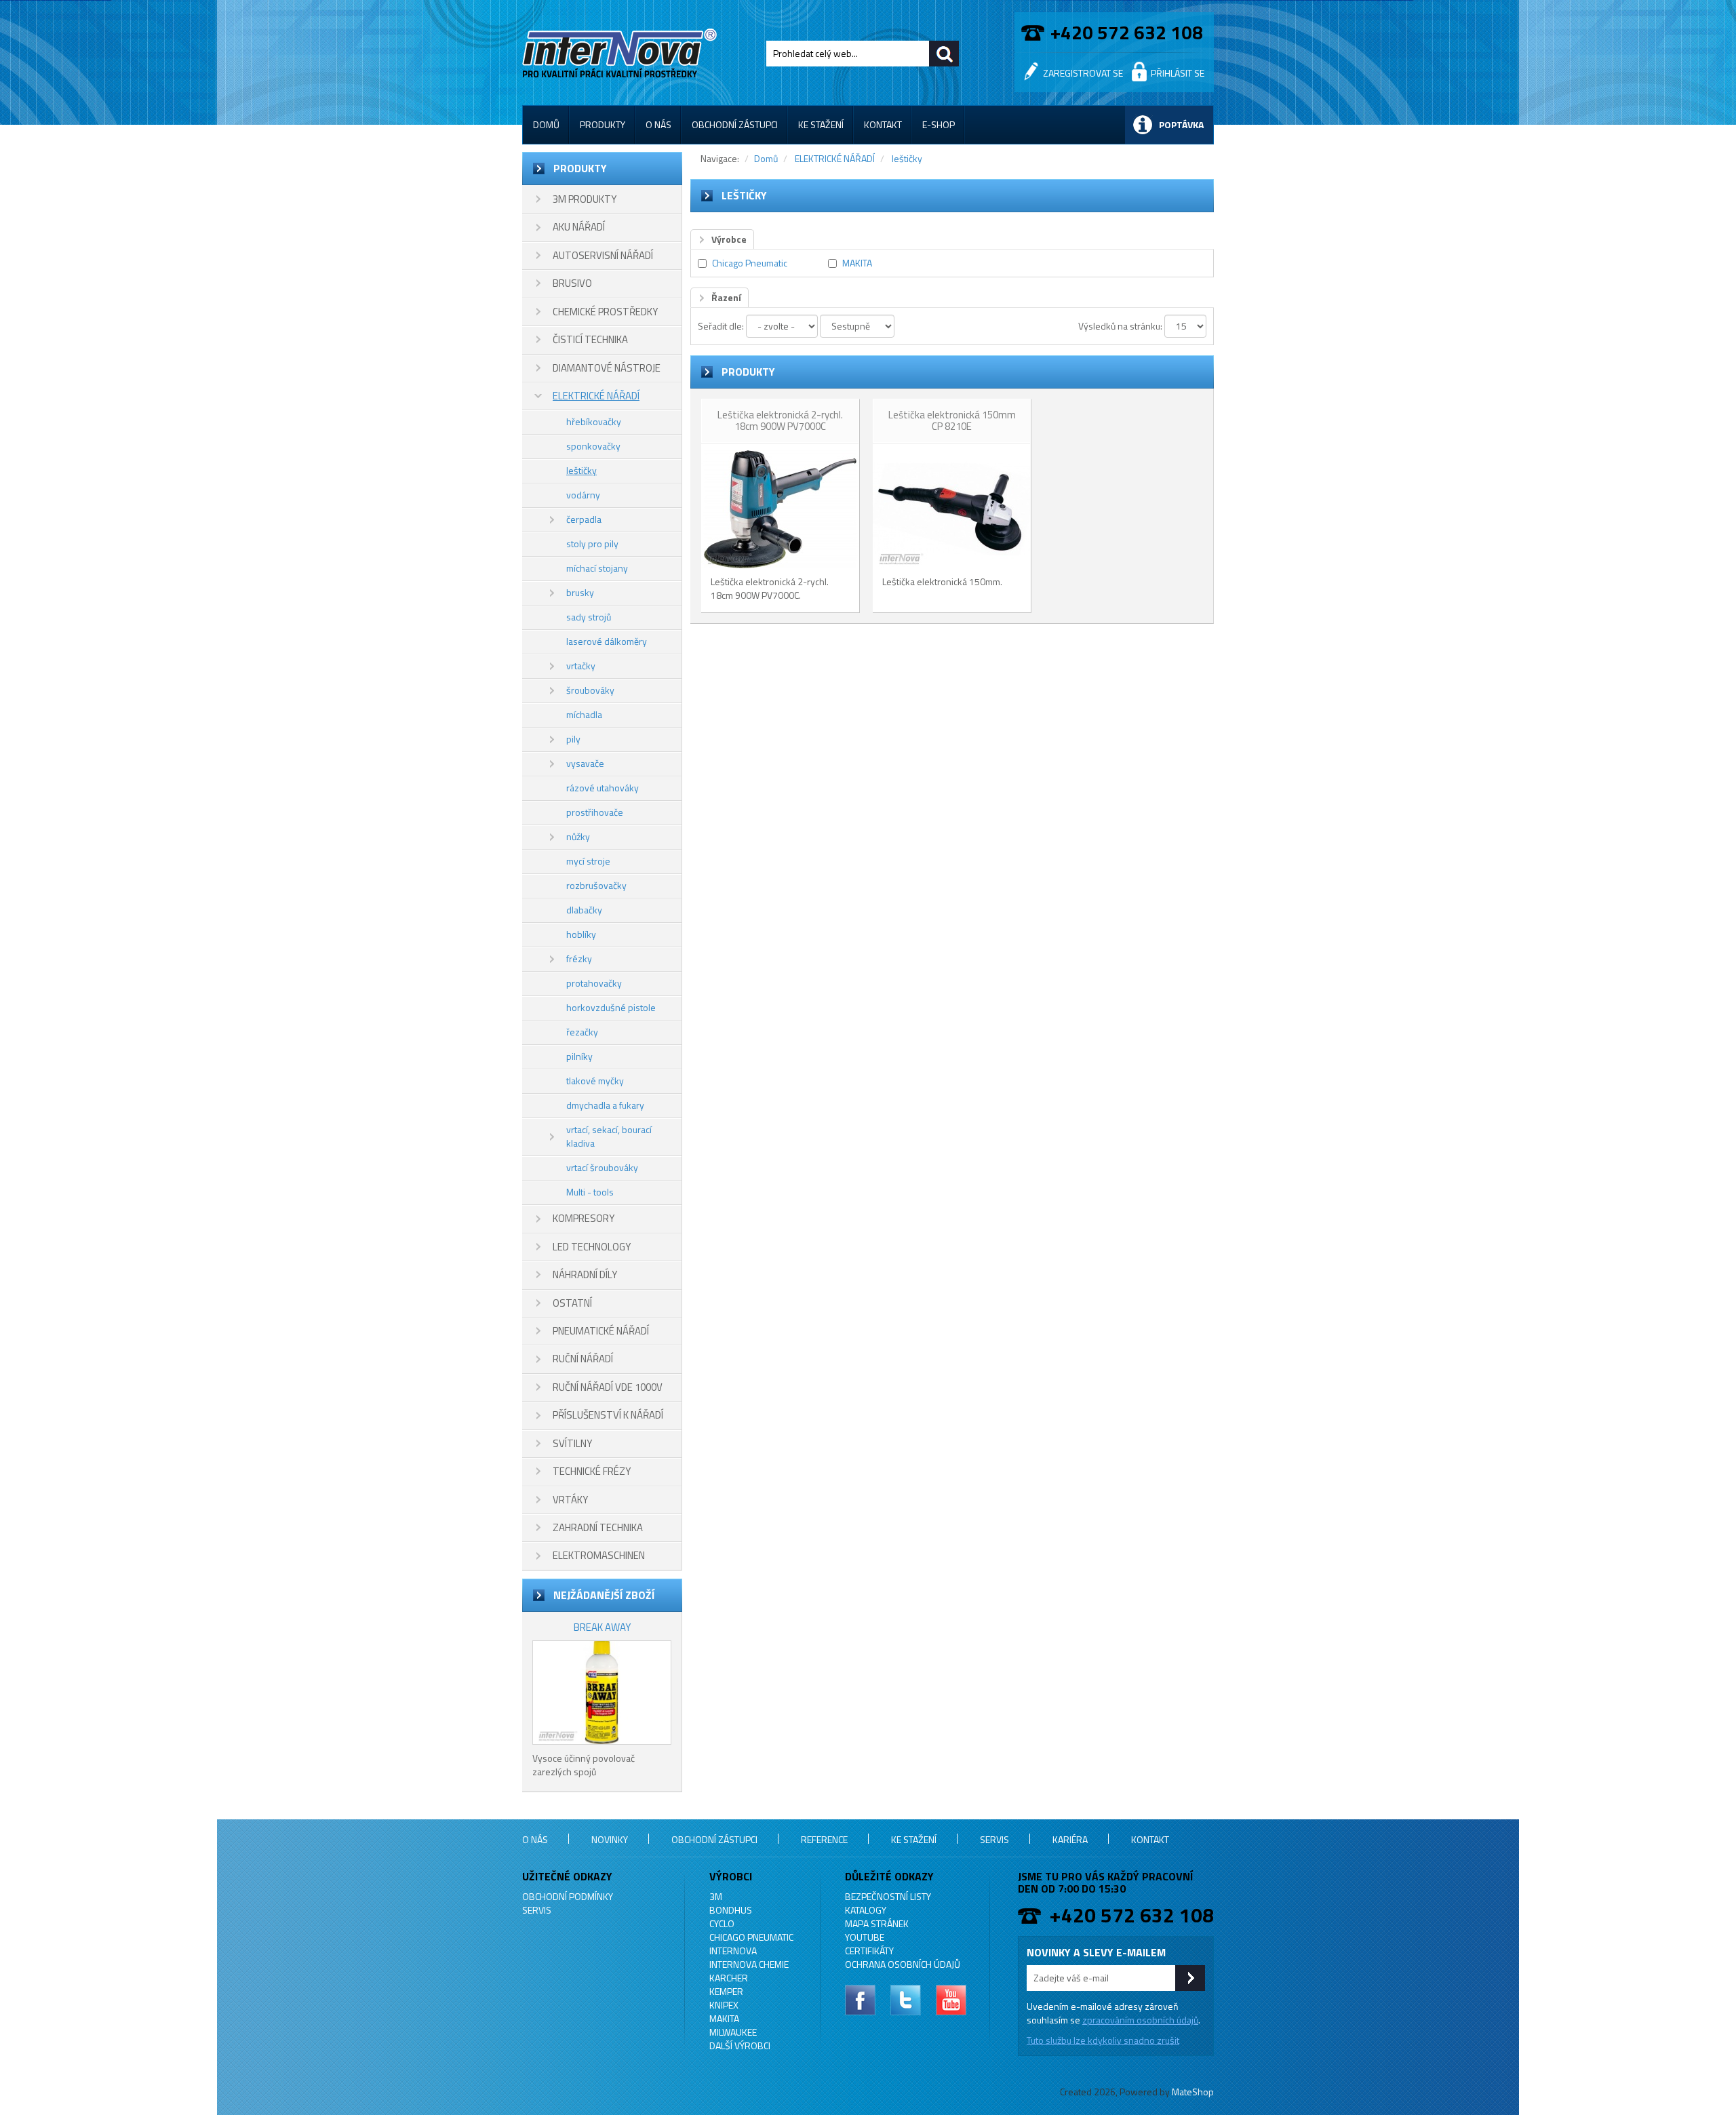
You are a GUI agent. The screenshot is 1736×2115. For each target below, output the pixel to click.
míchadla (584, 714)
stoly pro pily (592, 543)
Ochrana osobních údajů (903, 1964)
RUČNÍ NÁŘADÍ (583, 1359)
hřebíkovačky (594, 421)
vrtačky (581, 666)
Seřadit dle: (721, 326)
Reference (824, 1839)
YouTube (865, 1937)
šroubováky (590, 690)
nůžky (578, 836)
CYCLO (722, 1923)
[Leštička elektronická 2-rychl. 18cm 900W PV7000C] (780, 509)
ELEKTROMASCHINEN (599, 1555)
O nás (658, 124)
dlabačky (584, 910)
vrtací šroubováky (602, 1167)
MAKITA (857, 263)
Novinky (610, 1839)
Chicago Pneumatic (750, 263)
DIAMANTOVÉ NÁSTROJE (607, 368)
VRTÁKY (570, 1500)
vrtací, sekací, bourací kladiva (609, 1136)
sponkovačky (593, 446)
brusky (580, 592)
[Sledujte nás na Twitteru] (906, 2000)
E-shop (939, 124)
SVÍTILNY (572, 1443)
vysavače (585, 763)
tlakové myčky (595, 1081)
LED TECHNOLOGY (592, 1247)
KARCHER (729, 1978)
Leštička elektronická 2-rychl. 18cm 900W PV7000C (780, 420)
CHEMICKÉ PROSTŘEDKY (605, 312)
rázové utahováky (603, 788)
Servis (994, 1839)
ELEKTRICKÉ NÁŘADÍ (596, 396)
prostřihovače (595, 812)
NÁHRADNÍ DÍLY (585, 1274)
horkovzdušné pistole (611, 1007)
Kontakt (883, 124)
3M (716, 1896)
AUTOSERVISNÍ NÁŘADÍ (603, 255)
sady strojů (589, 617)
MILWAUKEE (733, 2032)
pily (573, 739)
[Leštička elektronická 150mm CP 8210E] (951, 509)
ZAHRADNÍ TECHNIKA (598, 1527)
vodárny (583, 495)
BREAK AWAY (602, 1627)
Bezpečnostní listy (888, 1896)
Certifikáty (869, 1951)
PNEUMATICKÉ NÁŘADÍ (601, 1331)
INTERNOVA (733, 1951)
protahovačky (594, 983)
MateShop (1193, 2092)
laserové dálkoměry (607, 641)
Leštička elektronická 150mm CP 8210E (952, 420)
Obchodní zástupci (735, 124)
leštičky (581, 470)
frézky (579, 958)
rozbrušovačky (596, 885)
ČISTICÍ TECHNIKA (590, 339)
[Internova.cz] (622, 51)
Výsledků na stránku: (1120, 326)
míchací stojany (597, 568)
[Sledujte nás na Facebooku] (860, 2000)
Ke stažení (821, 124)
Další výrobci (740, 2045)
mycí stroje (588, 861)
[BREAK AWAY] (602, 1693)
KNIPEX (724, 2005)
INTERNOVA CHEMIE (749, 1964)
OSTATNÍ (572, 1303)
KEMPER (726, 1991)
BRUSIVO (572, 283)
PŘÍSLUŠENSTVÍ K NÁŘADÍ (608, 1415)
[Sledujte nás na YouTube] (951, 2000)
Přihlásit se (1178, 73)
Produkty (603, 124)
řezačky (582, 1032)
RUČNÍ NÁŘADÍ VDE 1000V (608, 1387)
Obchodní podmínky (568, 1896)
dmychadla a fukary (605, 1105)
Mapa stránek (877, 1923)
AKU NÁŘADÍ (579, 227)
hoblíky (581, 934)
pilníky (579, 1056)
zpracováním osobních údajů (1140, 2020)
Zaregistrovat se (1083, 73)
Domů (546, 124)
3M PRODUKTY (585, 199)
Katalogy (866, 1910)
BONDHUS (731, 1910)
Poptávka (1181, 124)
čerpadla (584, 519)
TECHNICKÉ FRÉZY (592, 1471)
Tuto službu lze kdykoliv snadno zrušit (1103, 2040)
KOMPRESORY (584, 1218)
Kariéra (1070, 1839)
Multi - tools (590, 1192)
